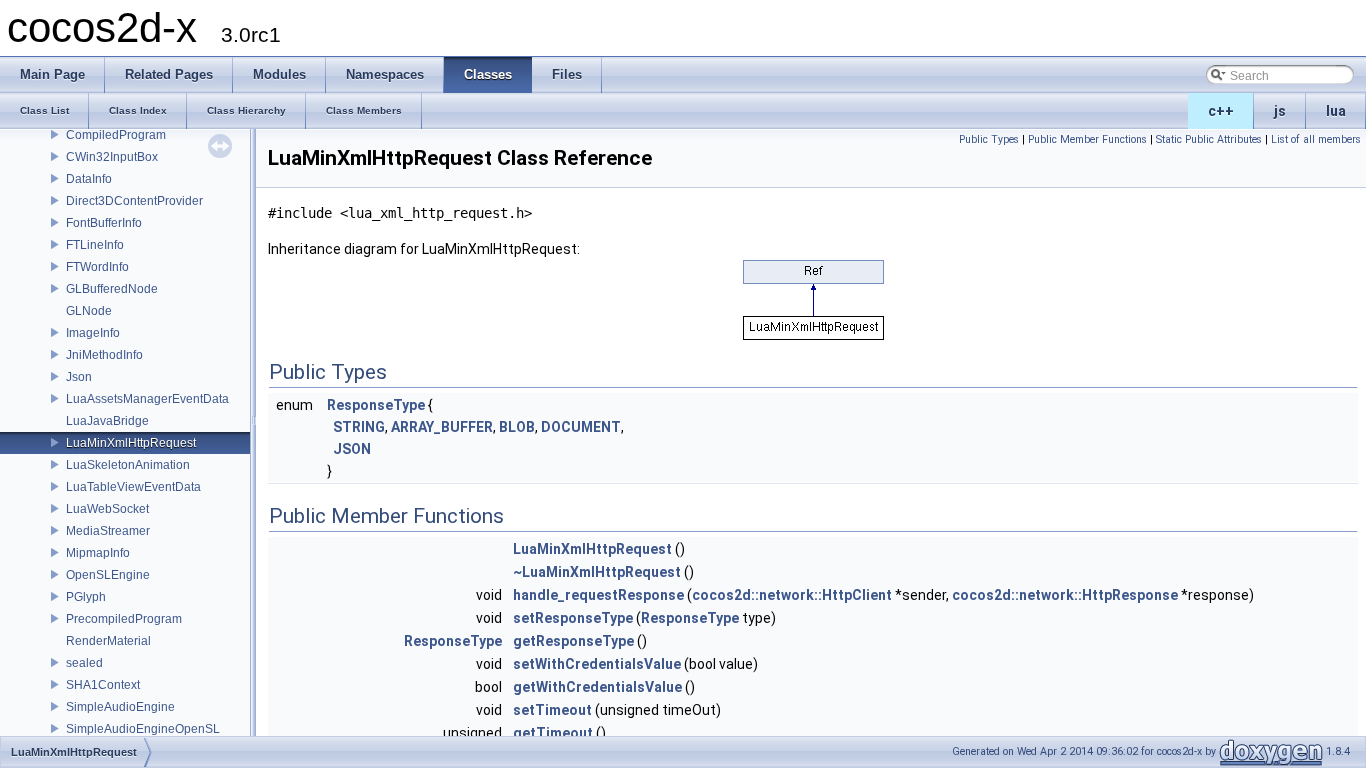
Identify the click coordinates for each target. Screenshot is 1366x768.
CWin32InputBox (112, 157)
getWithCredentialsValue (597, 687)
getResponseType (573, 641)
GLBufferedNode (112, 289)
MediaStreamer (108, 531)
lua (1336, 111)
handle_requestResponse (598, 595)
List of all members (1316, 139)
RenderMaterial (108, 641)
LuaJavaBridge (107, 421)
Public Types (989, 139)
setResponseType (573, 618)
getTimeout (553, 733)
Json (79, 377)
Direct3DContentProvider (134, 201)
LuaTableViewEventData (133, 487)
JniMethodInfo (104, 355)
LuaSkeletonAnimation (128, 465)
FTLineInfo (95, 245)
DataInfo (89, 179)
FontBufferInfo (104, 223)
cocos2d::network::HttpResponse (1065, 595)
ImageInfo (93, 333)
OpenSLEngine (108, 575)
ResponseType (376, 405)
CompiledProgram (116, 135)
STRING (359, 427)
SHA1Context (103, 685)
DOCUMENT (581, 427)
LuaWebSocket (107, 509)
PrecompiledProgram (124, 619)
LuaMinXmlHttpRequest (131, 443)
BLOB (517, 427)
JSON (352, 449)
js (1280, 111)
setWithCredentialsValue (597, 664)
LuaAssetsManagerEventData (147, 399)
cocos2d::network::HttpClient (792, 595)
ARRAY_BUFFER (442, 427)
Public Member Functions (1087, 139)
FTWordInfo (97, 267)
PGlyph (86, 597)
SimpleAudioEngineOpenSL (143, 729)
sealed (84, 663)
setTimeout (552, 710)
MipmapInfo (98, 553)
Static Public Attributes (1209, 139)
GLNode (89, 311)
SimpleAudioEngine (120, 707)
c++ (1221, 111)
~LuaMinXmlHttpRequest (597, 572)
